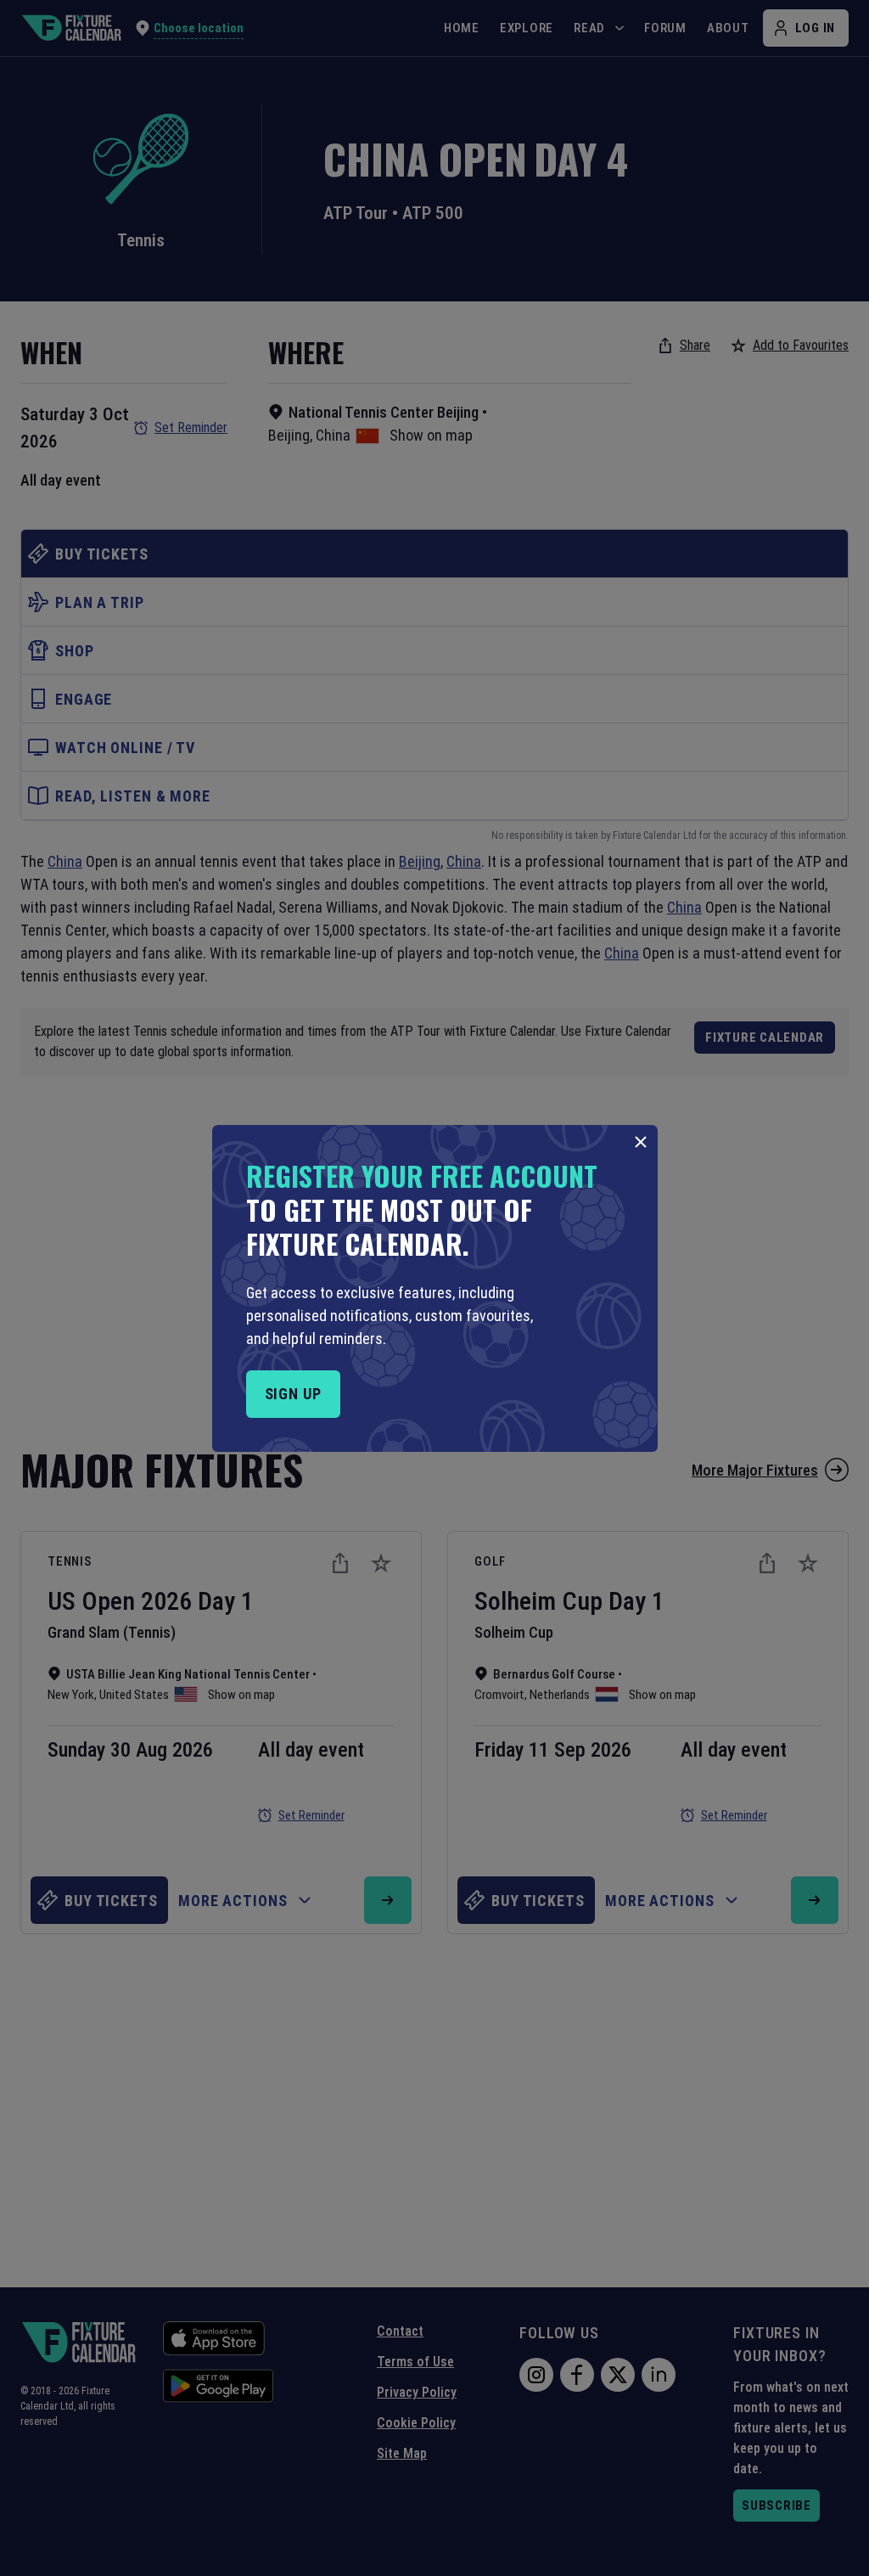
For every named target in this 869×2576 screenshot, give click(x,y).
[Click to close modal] (641, 1142)
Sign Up (293, 1394)
